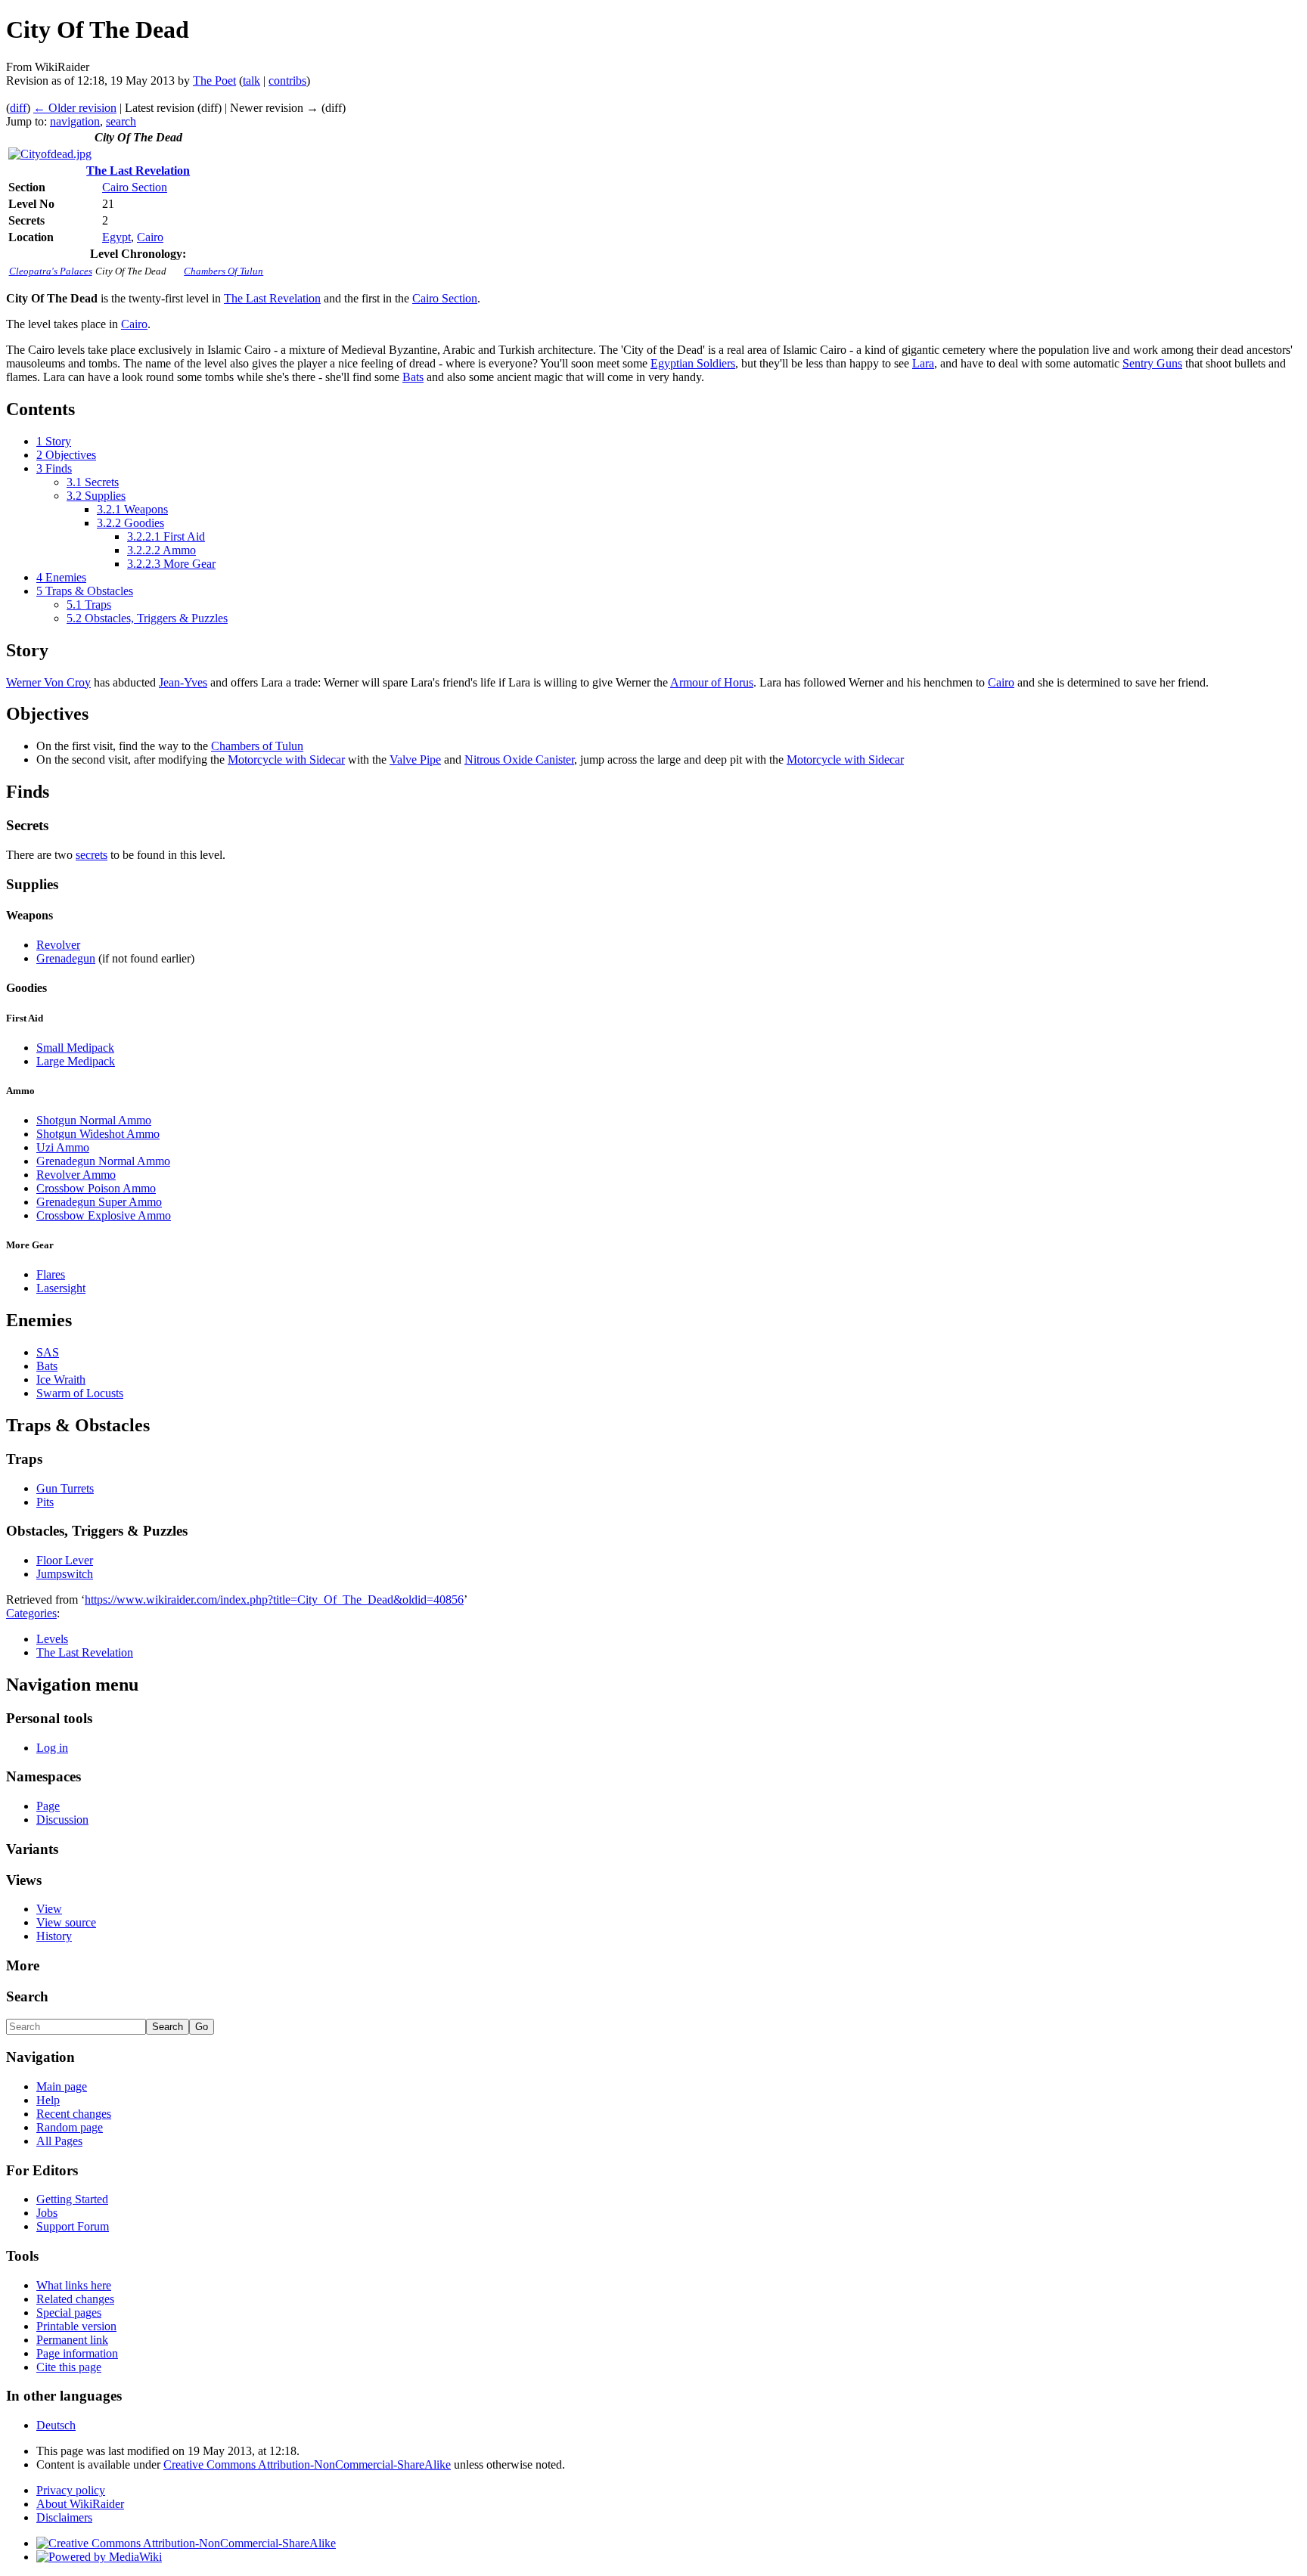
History (54, 1936)
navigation (75, 121)
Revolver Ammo (76, 1175)
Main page (62, 2086)
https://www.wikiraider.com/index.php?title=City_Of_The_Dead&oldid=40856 (274, 1600)
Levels (52, 1639)
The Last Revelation (138, 170)
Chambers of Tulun (257, 746)
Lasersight (61, 1288)
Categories (31, 1613)
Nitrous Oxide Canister (519, 759)
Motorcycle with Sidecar (286, 759)
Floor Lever (65, 1560)
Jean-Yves (183, 682)
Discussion (62, 1820)
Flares (51, 1274)
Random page (70, 2127)
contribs (287, 81)
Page (48, 1806)
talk (251, 81)
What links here (74, 2285)
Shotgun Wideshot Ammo (98, 1134)
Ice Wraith (61, 1379)
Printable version (76, 2326)
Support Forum (73, 2226)
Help (48, 2100)
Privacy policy (71, 2490)
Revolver (58, 945)
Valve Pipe (415, 759)
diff (18, 108)
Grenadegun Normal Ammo (103, 1161)
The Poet (214, 81)
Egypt (116, 237)
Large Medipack (76, 1061)
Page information (77, 2353)
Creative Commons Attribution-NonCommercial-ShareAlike (307, 2464)
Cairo (150, 237)
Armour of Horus (712, 682)
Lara (923, 363)
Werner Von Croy (48, 682)
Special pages (69, 2313)
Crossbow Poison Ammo (96, 1188)
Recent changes (74, 2114)
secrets (92, 855)
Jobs (47, 2213)
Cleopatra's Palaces (51, 271)
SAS (48, 1352)
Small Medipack (75, 1048)
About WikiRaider (80, 2504)
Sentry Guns (1152, 363)
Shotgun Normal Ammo (94, 1120)
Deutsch (56, 2425)
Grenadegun (66, 958)
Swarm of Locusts (80, 1393)
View (49, 1909)
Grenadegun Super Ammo (99, 1202)
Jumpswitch (65, 1574)
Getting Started (72, 2199)
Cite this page (69, 2367)
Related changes (75, 2299)
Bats (413, 377)
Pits (45, 1502)
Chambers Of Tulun (224, 271)
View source (66, 1922)
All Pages (59, 2141)
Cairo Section (135, 187)
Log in (52, 1748)
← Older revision (75, 108)
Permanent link (72, 2340)
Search (27, 1996)
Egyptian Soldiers (693, 363)
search (121, 121)
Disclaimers (64, 2517)
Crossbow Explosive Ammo (104, 1215)
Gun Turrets (65, 1488)
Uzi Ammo (63, 1147)
